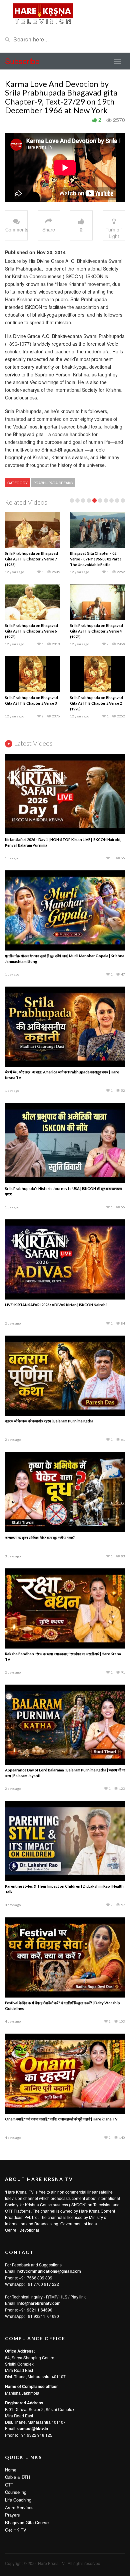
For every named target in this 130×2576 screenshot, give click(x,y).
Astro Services (19, 2507)
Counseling (16, 2492)
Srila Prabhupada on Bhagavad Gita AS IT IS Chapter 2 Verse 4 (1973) (96, 631)
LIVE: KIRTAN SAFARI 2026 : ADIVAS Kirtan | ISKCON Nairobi (56, 1305)
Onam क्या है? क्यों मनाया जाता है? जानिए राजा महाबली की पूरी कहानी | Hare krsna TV (61, 2119)
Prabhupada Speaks (53, 483)
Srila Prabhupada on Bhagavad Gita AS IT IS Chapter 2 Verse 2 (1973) (96, 703)
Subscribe (22, 61)
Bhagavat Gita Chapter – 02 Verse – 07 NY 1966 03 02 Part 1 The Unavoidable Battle (96, 559)
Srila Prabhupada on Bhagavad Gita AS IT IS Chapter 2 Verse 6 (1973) (31, 631)
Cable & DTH (17, 2477)
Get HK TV (16, 2530)
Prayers (12, 2515)
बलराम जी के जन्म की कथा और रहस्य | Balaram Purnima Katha (49, 1421)
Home (11, 2470)
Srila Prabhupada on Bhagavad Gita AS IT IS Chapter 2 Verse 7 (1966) (31, 559)
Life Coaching (18, 2500)
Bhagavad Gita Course (27, 2522)
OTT (9, 2485)
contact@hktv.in (33, 2428)
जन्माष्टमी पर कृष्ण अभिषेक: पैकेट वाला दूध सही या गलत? (40, 1537)
